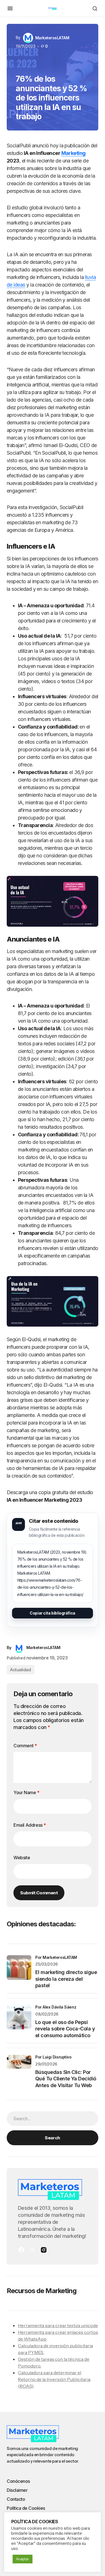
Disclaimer (17, 2490)
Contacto (16, 2499)
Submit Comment (39, 1893)
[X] (32, 2250)
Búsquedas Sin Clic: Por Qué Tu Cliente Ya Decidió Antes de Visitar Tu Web (66, 2079)
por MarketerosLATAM (56, 1957)
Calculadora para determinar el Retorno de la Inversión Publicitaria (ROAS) (54, 2379)
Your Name (26, 1792)
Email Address (30, 1825)
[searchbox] (53, 2119)
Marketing (73, 153)
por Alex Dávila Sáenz (56, 2007)
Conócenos (18, 2481)
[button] (10, 8)
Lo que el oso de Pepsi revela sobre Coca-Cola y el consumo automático (65, 2029)
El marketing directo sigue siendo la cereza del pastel (66, 1979)
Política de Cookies (26, 2508)
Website (22, 1858)
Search (52, 2138)
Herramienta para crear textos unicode (58, 2325)
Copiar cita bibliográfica (53, 1613)
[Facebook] (21, 2250)
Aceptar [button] (23, 2559)
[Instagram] (44, 2250)
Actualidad (21, 1670)
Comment (25, 1746)
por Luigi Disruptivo (53, 2057)
